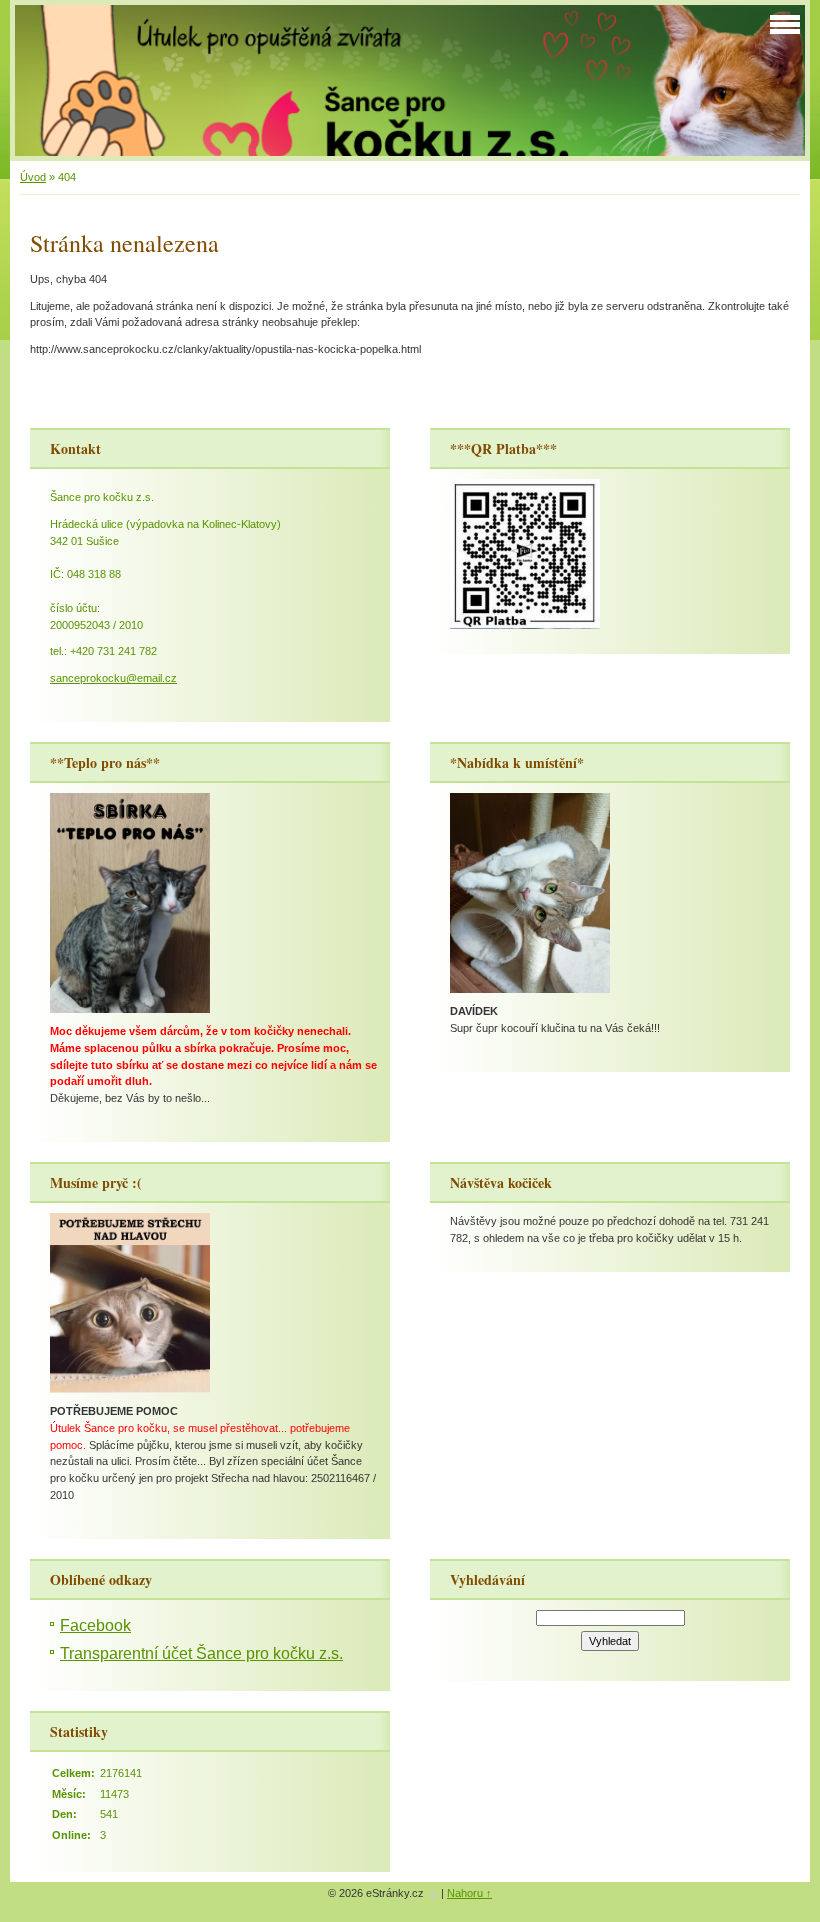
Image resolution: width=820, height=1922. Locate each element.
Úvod (33, 177)
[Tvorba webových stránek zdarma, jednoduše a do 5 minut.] (434, 1894)
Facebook (95, 1625)
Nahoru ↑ (469, 1893)
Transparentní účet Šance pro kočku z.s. (201, 1653)
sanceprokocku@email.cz (113, 678)
